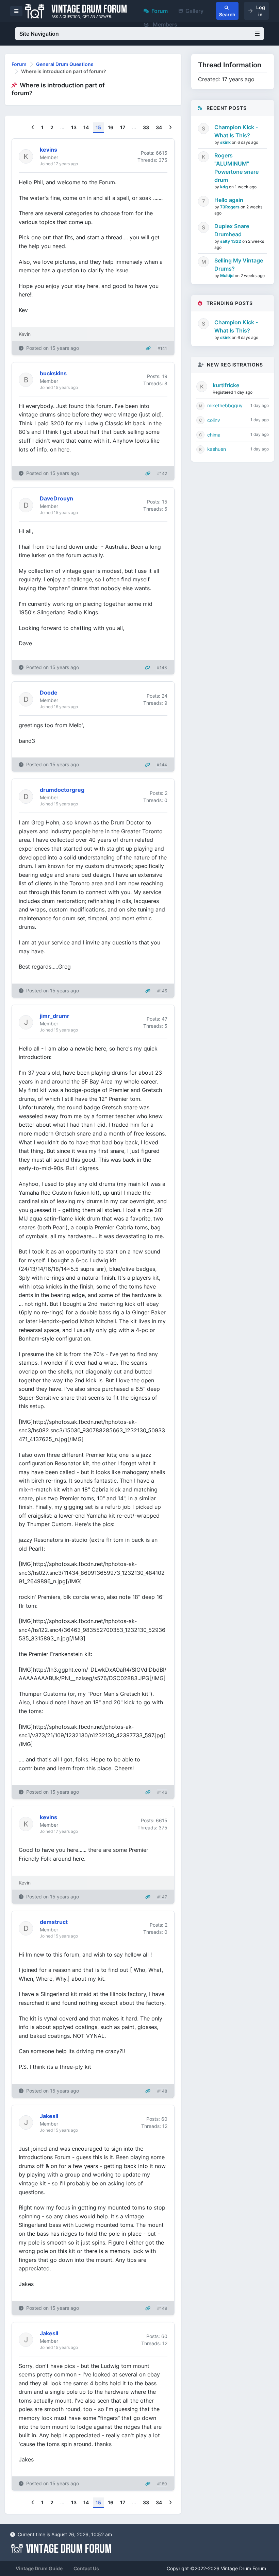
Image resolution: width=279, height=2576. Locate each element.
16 (111, 127)
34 (159, 127)
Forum (160, 11)
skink (226, 142)
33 (146, 127)
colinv (214, 420)
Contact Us (86, 2568)
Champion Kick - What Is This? (236, 131)
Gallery (194, 11)
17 (123, 127)
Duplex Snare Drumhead (232, 230)
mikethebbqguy (225, 405)
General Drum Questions (65, 64)
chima (214, 435)
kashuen (217, 449)
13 (74, 127)
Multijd (227, 276)
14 (86, 127)
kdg (225, 187)
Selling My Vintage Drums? (239, 265)
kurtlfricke (226, 385)
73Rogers (230, 207)
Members (164, 24)
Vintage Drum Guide (39, 2568)
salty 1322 (231, 241)
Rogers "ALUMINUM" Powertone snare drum (236, 168)
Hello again (229, 200)
